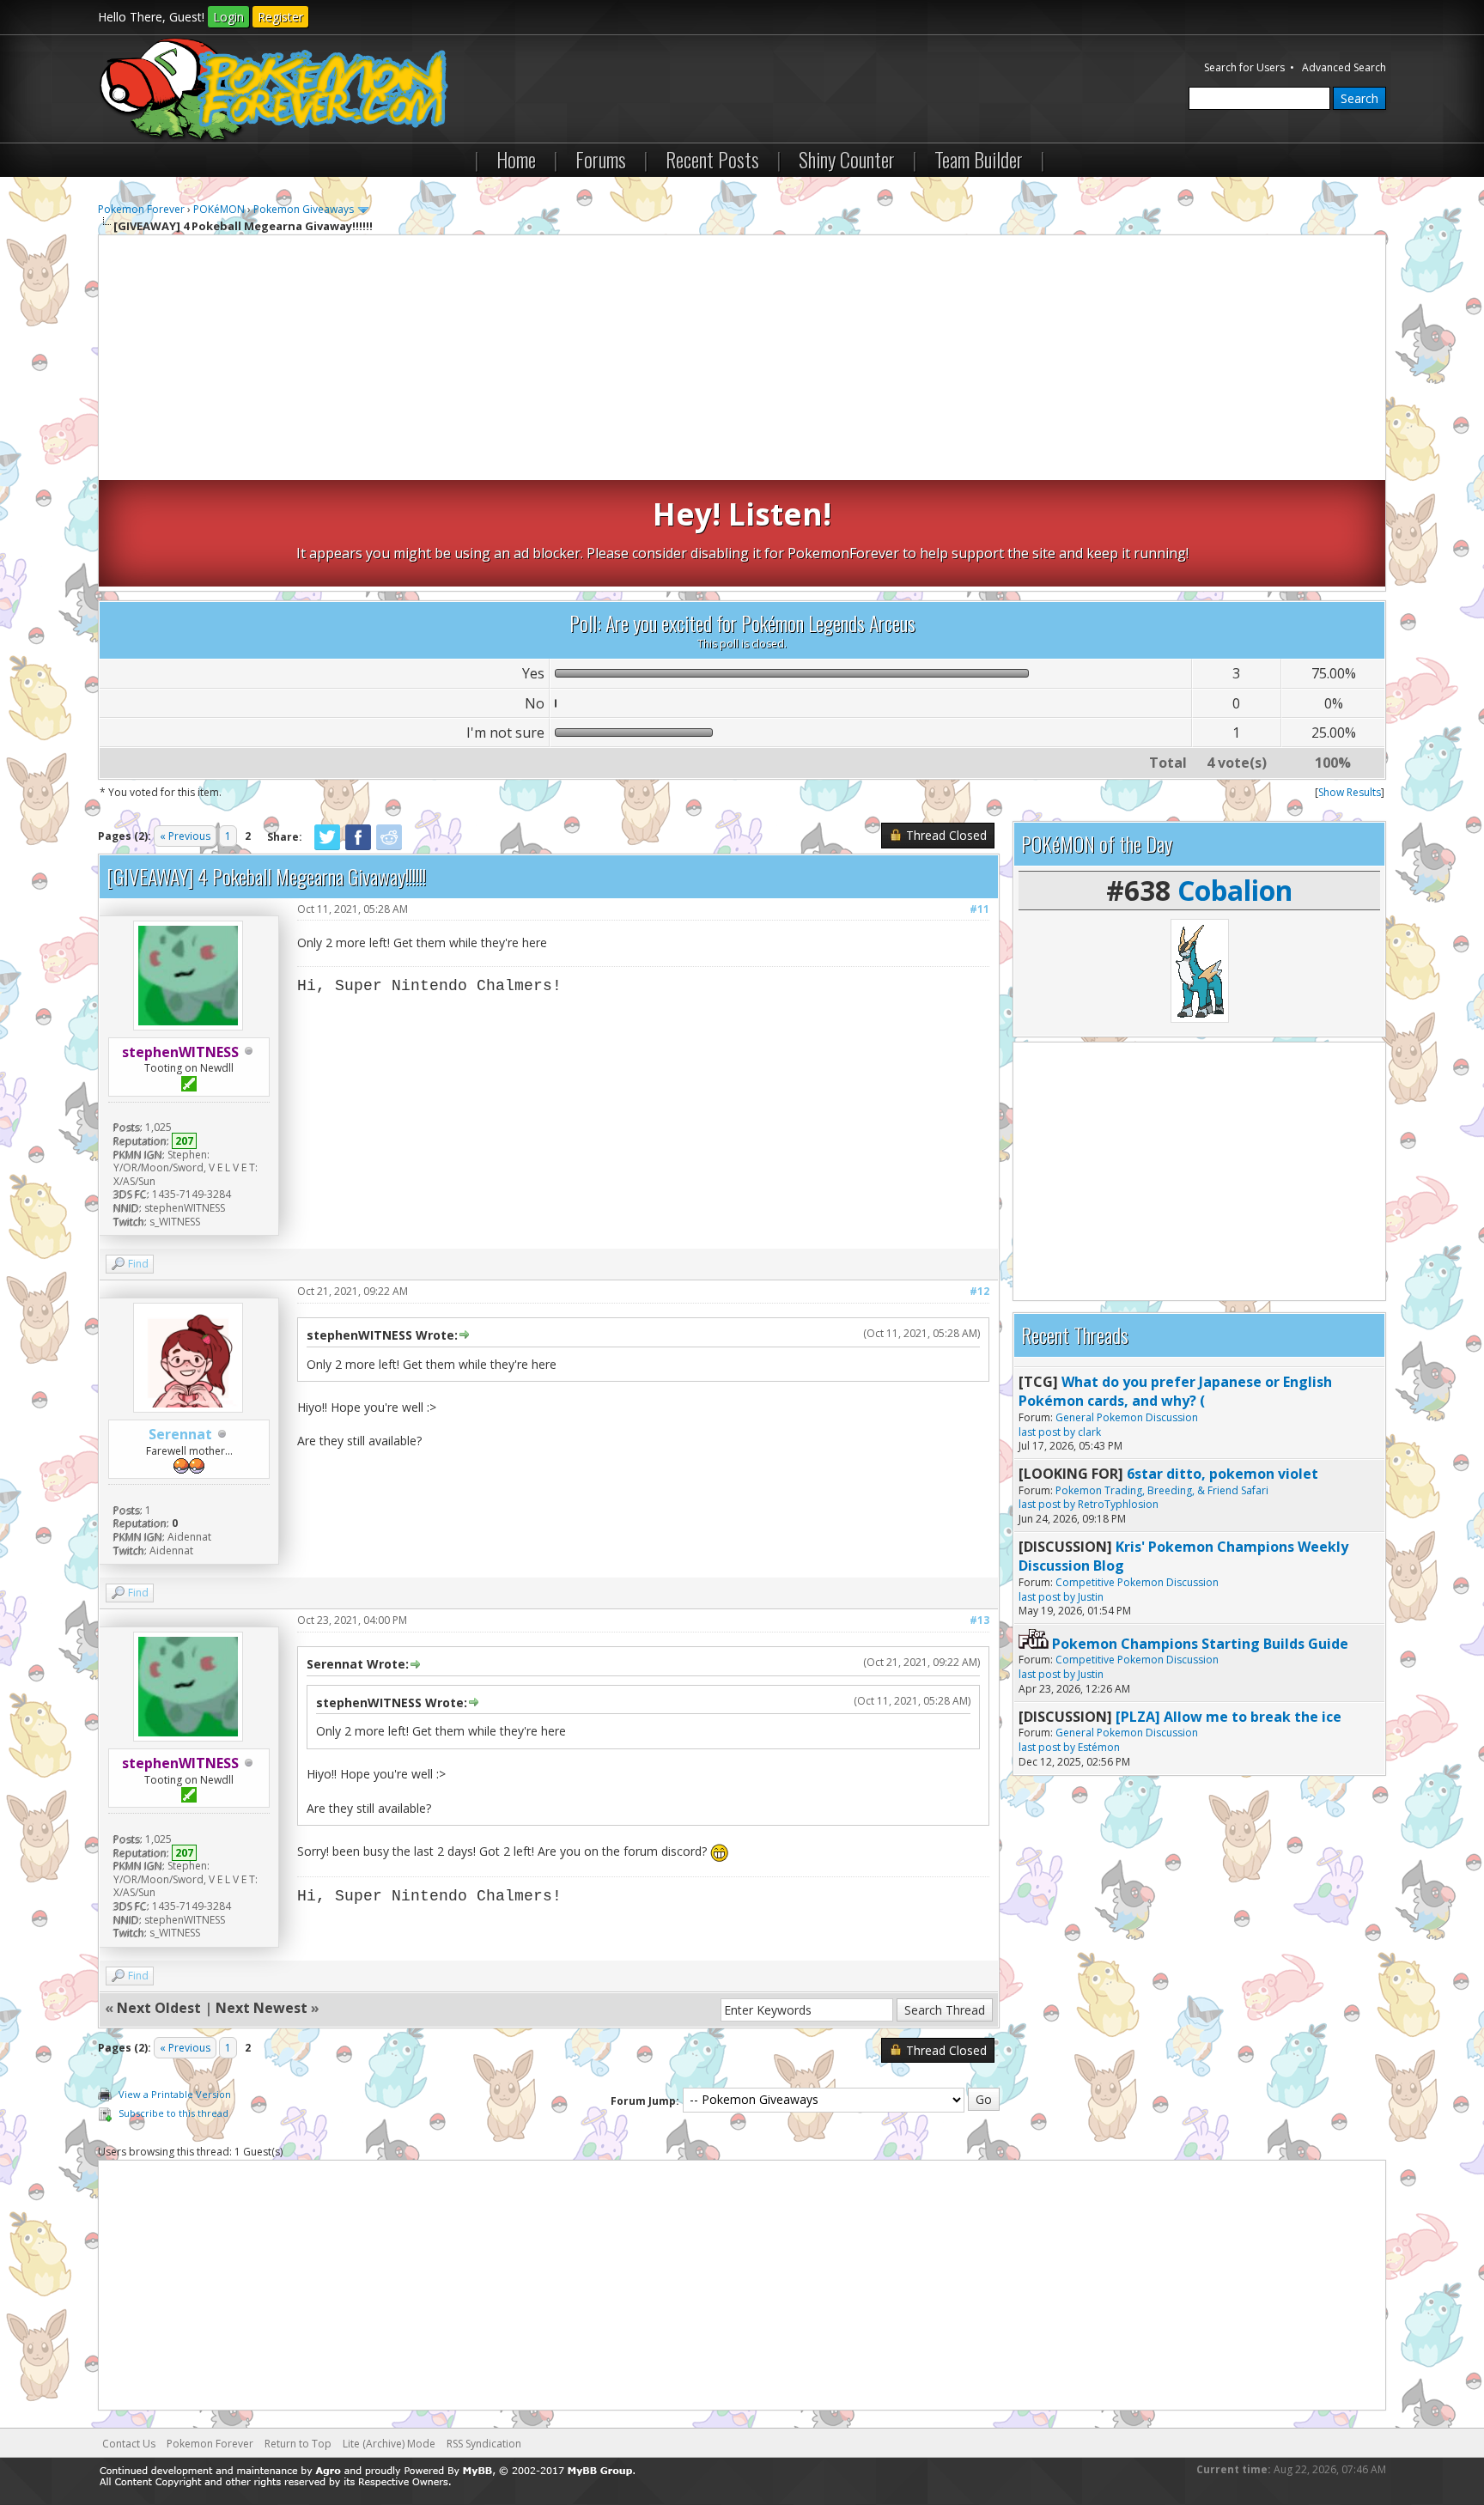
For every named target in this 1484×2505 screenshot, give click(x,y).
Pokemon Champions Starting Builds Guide (1200, 1644)
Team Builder (979, 159)
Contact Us (129, 2444)
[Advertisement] (742, 360)
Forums (601, 159)
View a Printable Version (175, 2094)
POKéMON (219, 209)
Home (516, 159)
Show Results (1350, 792)
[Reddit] (389, 847)
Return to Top (298, 2444)
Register (280, 17)
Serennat (180, 1434)
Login (228, 17)
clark (1089, 1432)
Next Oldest (159, 2008)
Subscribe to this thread (173, 2113)
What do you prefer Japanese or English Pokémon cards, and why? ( (1175, 1391)
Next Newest (262, 2008)
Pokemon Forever (141, 209)
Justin (1091, 1597)
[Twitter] (327, 847)
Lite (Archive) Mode (389, 2444)
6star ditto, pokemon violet (1222, 1474)
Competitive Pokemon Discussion (1137, 1582)
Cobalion (1235, 890)
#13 (979, 1620)
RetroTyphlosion (1118, 1504)
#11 (979, 909)
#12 (979, 1291)
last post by (1047, 1432)
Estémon (1099, 1747)
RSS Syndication (484, 2444)
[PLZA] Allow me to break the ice (1229, 1717)
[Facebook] (358, 847)
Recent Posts (712, 159)
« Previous (185, 836)
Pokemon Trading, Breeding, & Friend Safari (1162, 1490)
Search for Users (1244, 67)
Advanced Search (1344, 67)
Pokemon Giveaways (304, 209)
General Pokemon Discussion (1127, 1417)
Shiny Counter (847, 159)
